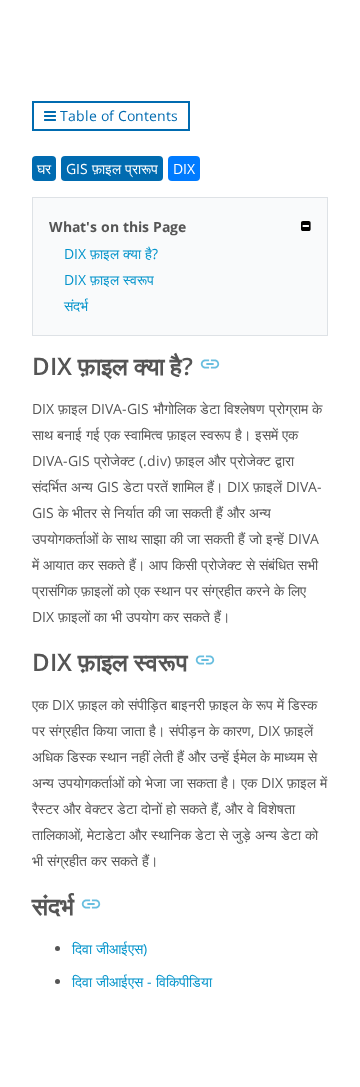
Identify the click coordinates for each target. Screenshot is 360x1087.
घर (44, 168)
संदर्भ (76, 305)
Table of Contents (117, 115)
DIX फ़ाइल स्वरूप (109, 279)
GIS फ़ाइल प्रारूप (112, 168)
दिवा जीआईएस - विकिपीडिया (142, 981)
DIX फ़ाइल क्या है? (111, 253)
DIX (184, 168)
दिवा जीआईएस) (109, 948)
